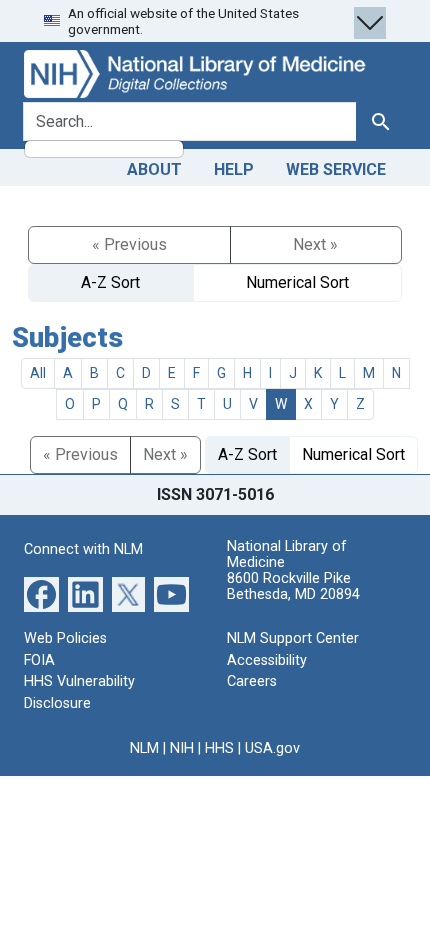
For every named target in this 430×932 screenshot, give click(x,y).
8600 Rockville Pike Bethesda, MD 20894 (293, 586)
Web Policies (65, 638)
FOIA (39, 660)
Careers (252, 681)
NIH (182, 748)
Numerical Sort (297, 282)
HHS (219, 748)
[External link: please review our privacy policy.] (41, 593)
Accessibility (267, 660)
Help (234, 169)
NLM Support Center (293, 638)
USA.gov (272, 748)
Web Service (336, 169)
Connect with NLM (83, 549)
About (154, 169)
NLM (144, 748)
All (38, 373)
